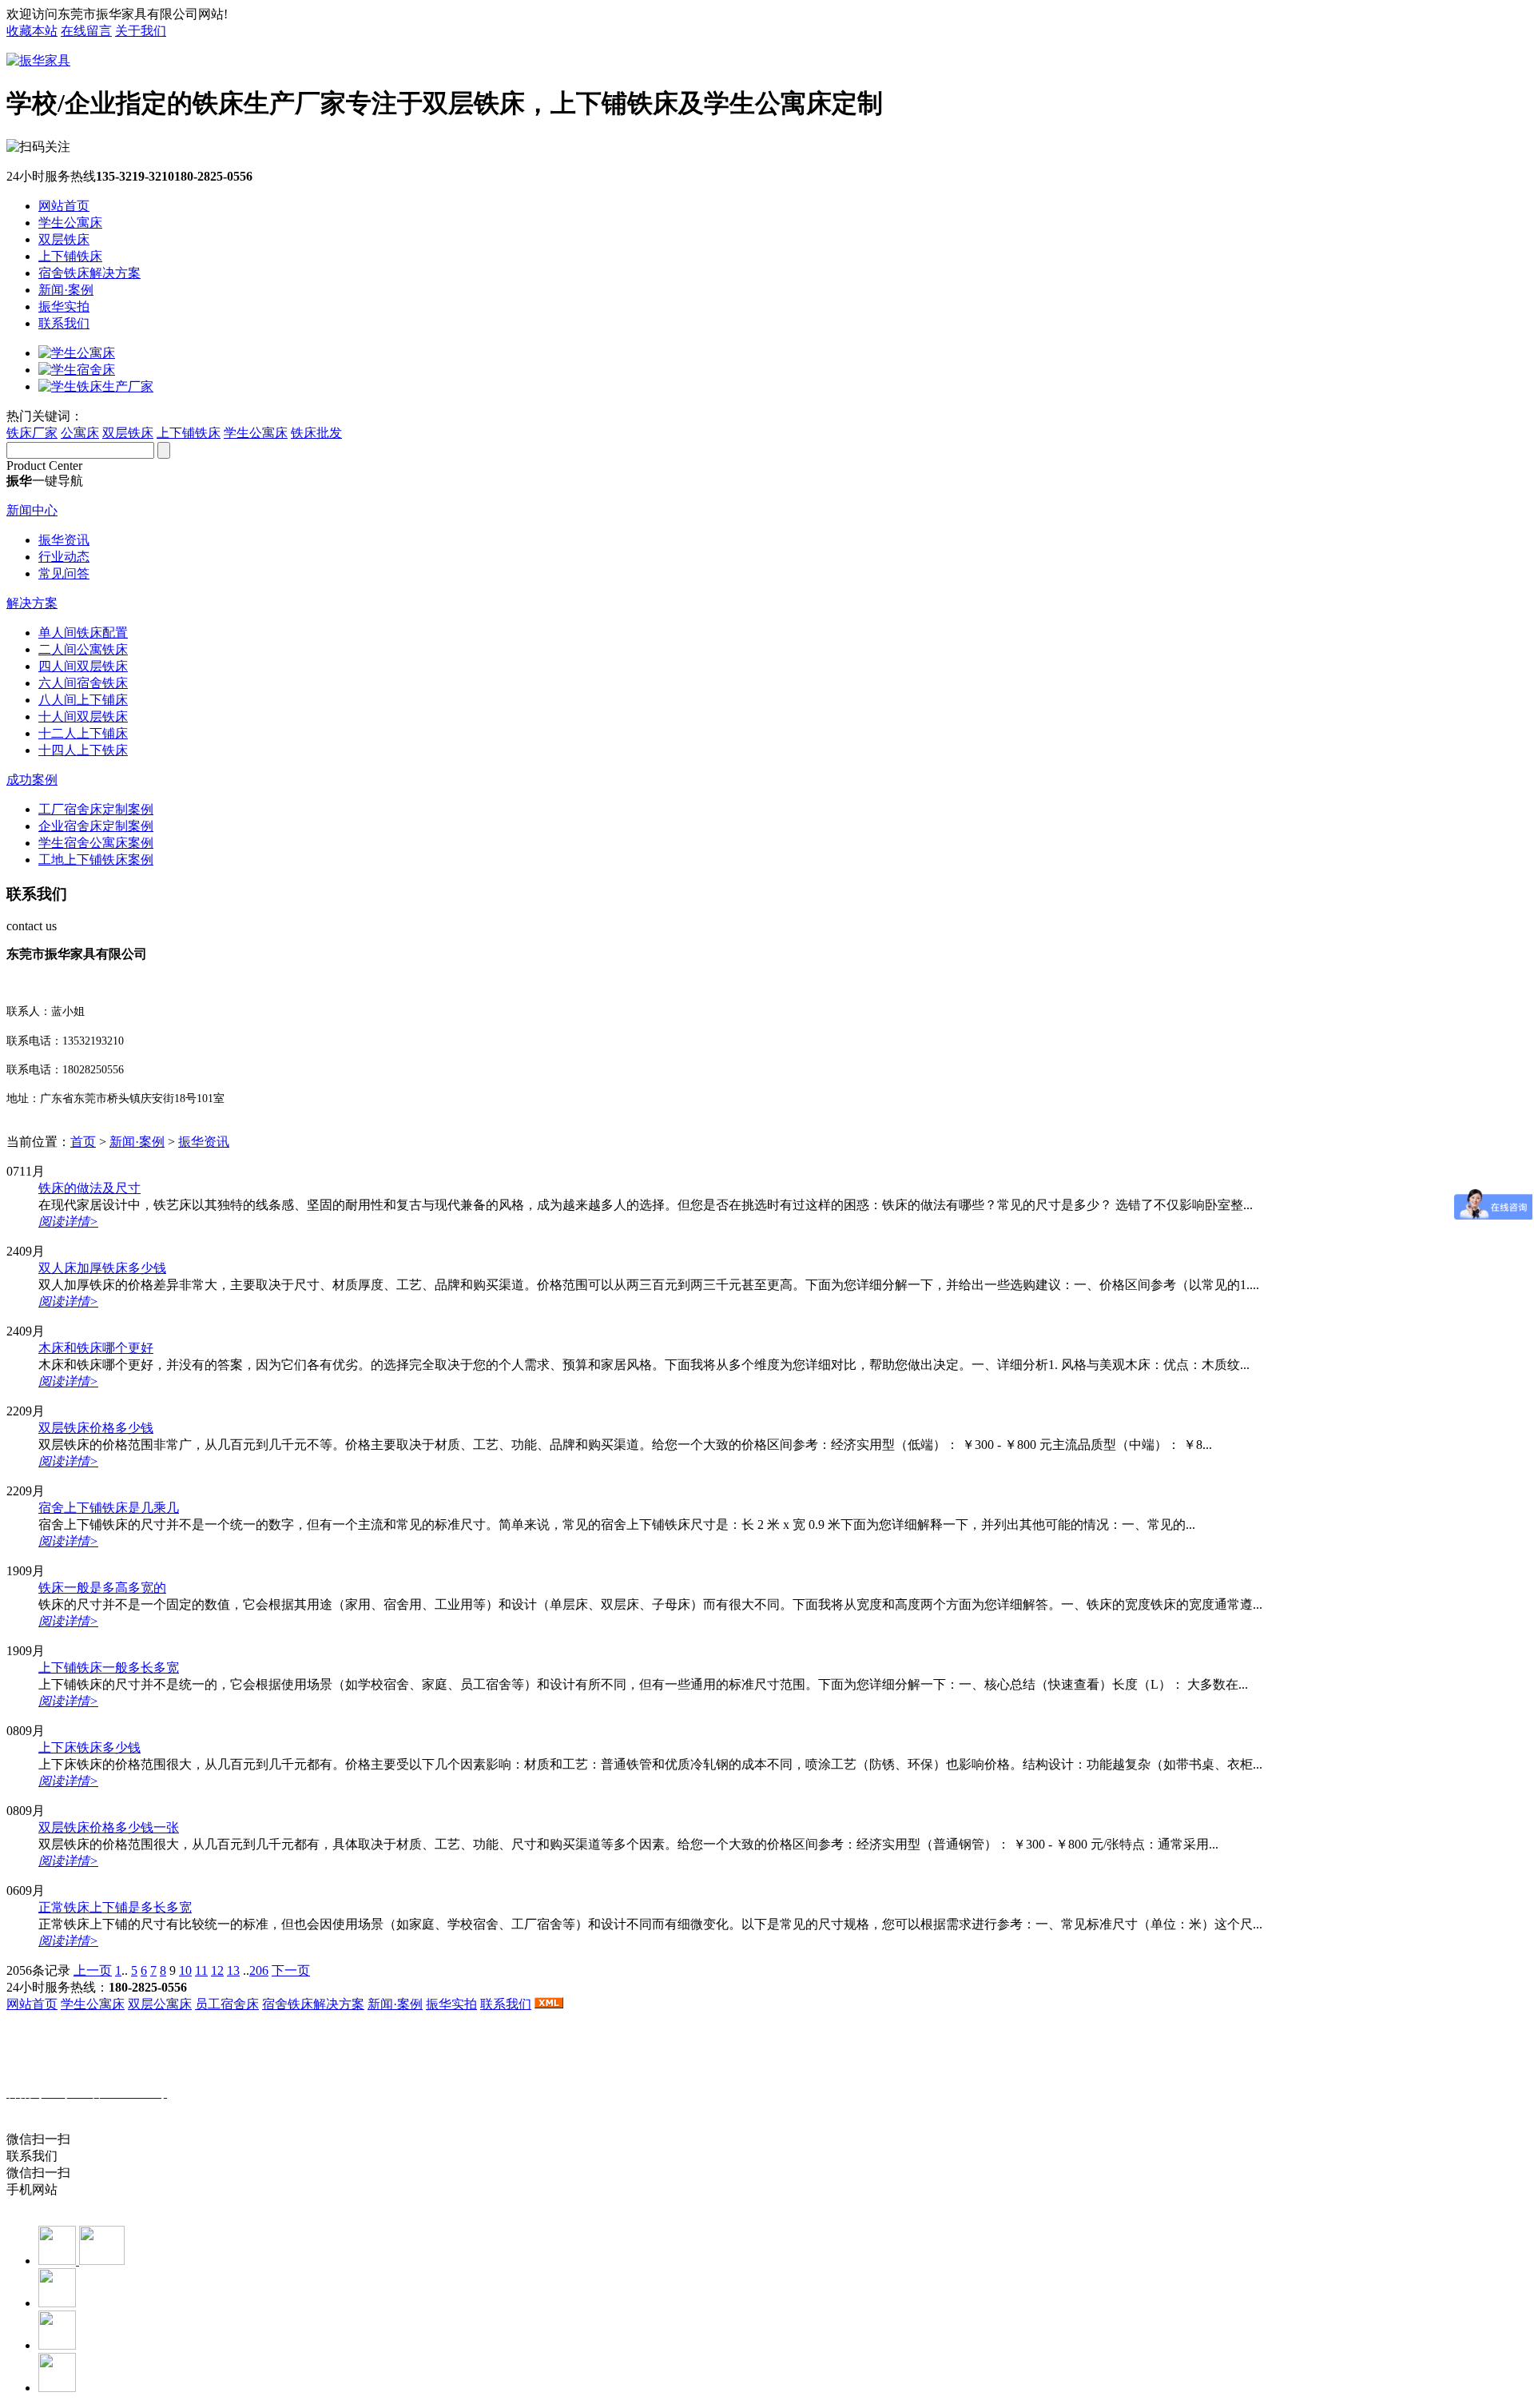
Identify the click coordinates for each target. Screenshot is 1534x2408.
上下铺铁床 (70, 256)
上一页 (93, 1970)
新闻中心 (32, 510)
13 (233, 1970)
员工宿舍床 (227, 2004)
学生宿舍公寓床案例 (96, 843)
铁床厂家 (32, 433)
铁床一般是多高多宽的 (102, 1588)
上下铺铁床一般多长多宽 (109, 1668)
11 (201, 1970)
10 (185, 1970)
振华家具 (92, 2109)
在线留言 (86, 31)
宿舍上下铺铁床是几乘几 (109, 1508)
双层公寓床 (160, 2004)
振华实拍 (64, 306)
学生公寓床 (70, 223)
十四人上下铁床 (83, 750)
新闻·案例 (66, 290)
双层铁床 (64, 239)
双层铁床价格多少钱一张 (109, 1827)
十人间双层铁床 (83, 716)
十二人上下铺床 (83, 733)
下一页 (291, 1970)
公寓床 (80, 433)
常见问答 (64, 573)
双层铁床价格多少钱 (96, 1428)
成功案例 (32, 780)
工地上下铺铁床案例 (96, 860)
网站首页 (64, 206)
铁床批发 (316, 433)
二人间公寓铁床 (83, 649)
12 (217, 1970)
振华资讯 (64, 540)
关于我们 (141, 31)
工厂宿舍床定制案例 (96, 809)
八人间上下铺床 (83, 700)
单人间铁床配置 (83, 633)
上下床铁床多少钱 (89, 1747)
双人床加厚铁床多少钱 (102, 1268)
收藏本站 (32, 31)
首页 (83, 1142)
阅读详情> (68, 1222)
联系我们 (64, 323)
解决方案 (32, 603)
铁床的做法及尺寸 (89, 1188)
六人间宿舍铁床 (83, 683)
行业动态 (64, 557)
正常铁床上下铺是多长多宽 (115, 1907)
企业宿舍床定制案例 (96, 826)
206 (259, 1970)
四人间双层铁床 (83, 666)
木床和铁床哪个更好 (96, 1348)
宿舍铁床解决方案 (89, 273)
